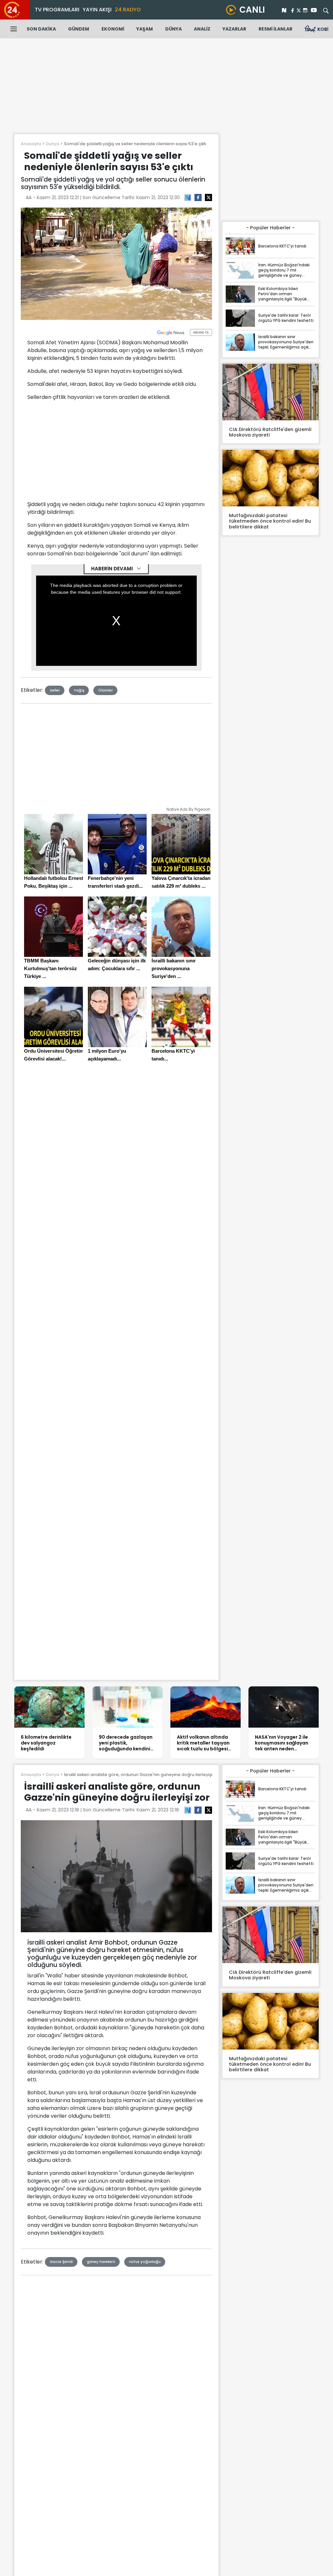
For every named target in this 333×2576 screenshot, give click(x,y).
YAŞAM (145, 29)
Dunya (53, 144)
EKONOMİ (113, 29)
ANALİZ (202, 29)
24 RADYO (128, 10)
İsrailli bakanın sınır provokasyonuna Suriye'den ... (174, 968)
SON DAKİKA (41, 29)
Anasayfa (31, 144)
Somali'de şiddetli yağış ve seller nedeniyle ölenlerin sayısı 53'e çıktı (135, 144)
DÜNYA (173, 29)
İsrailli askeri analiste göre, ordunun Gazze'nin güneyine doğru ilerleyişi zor (142, 1775)
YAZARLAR (234, 29)
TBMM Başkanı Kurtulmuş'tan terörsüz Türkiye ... (51, 968)
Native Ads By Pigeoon (188, 809)
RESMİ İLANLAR (275, 29)
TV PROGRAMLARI (57, 10)
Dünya (53, 1775)
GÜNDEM (79, 29)
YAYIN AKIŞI (97, 10)
